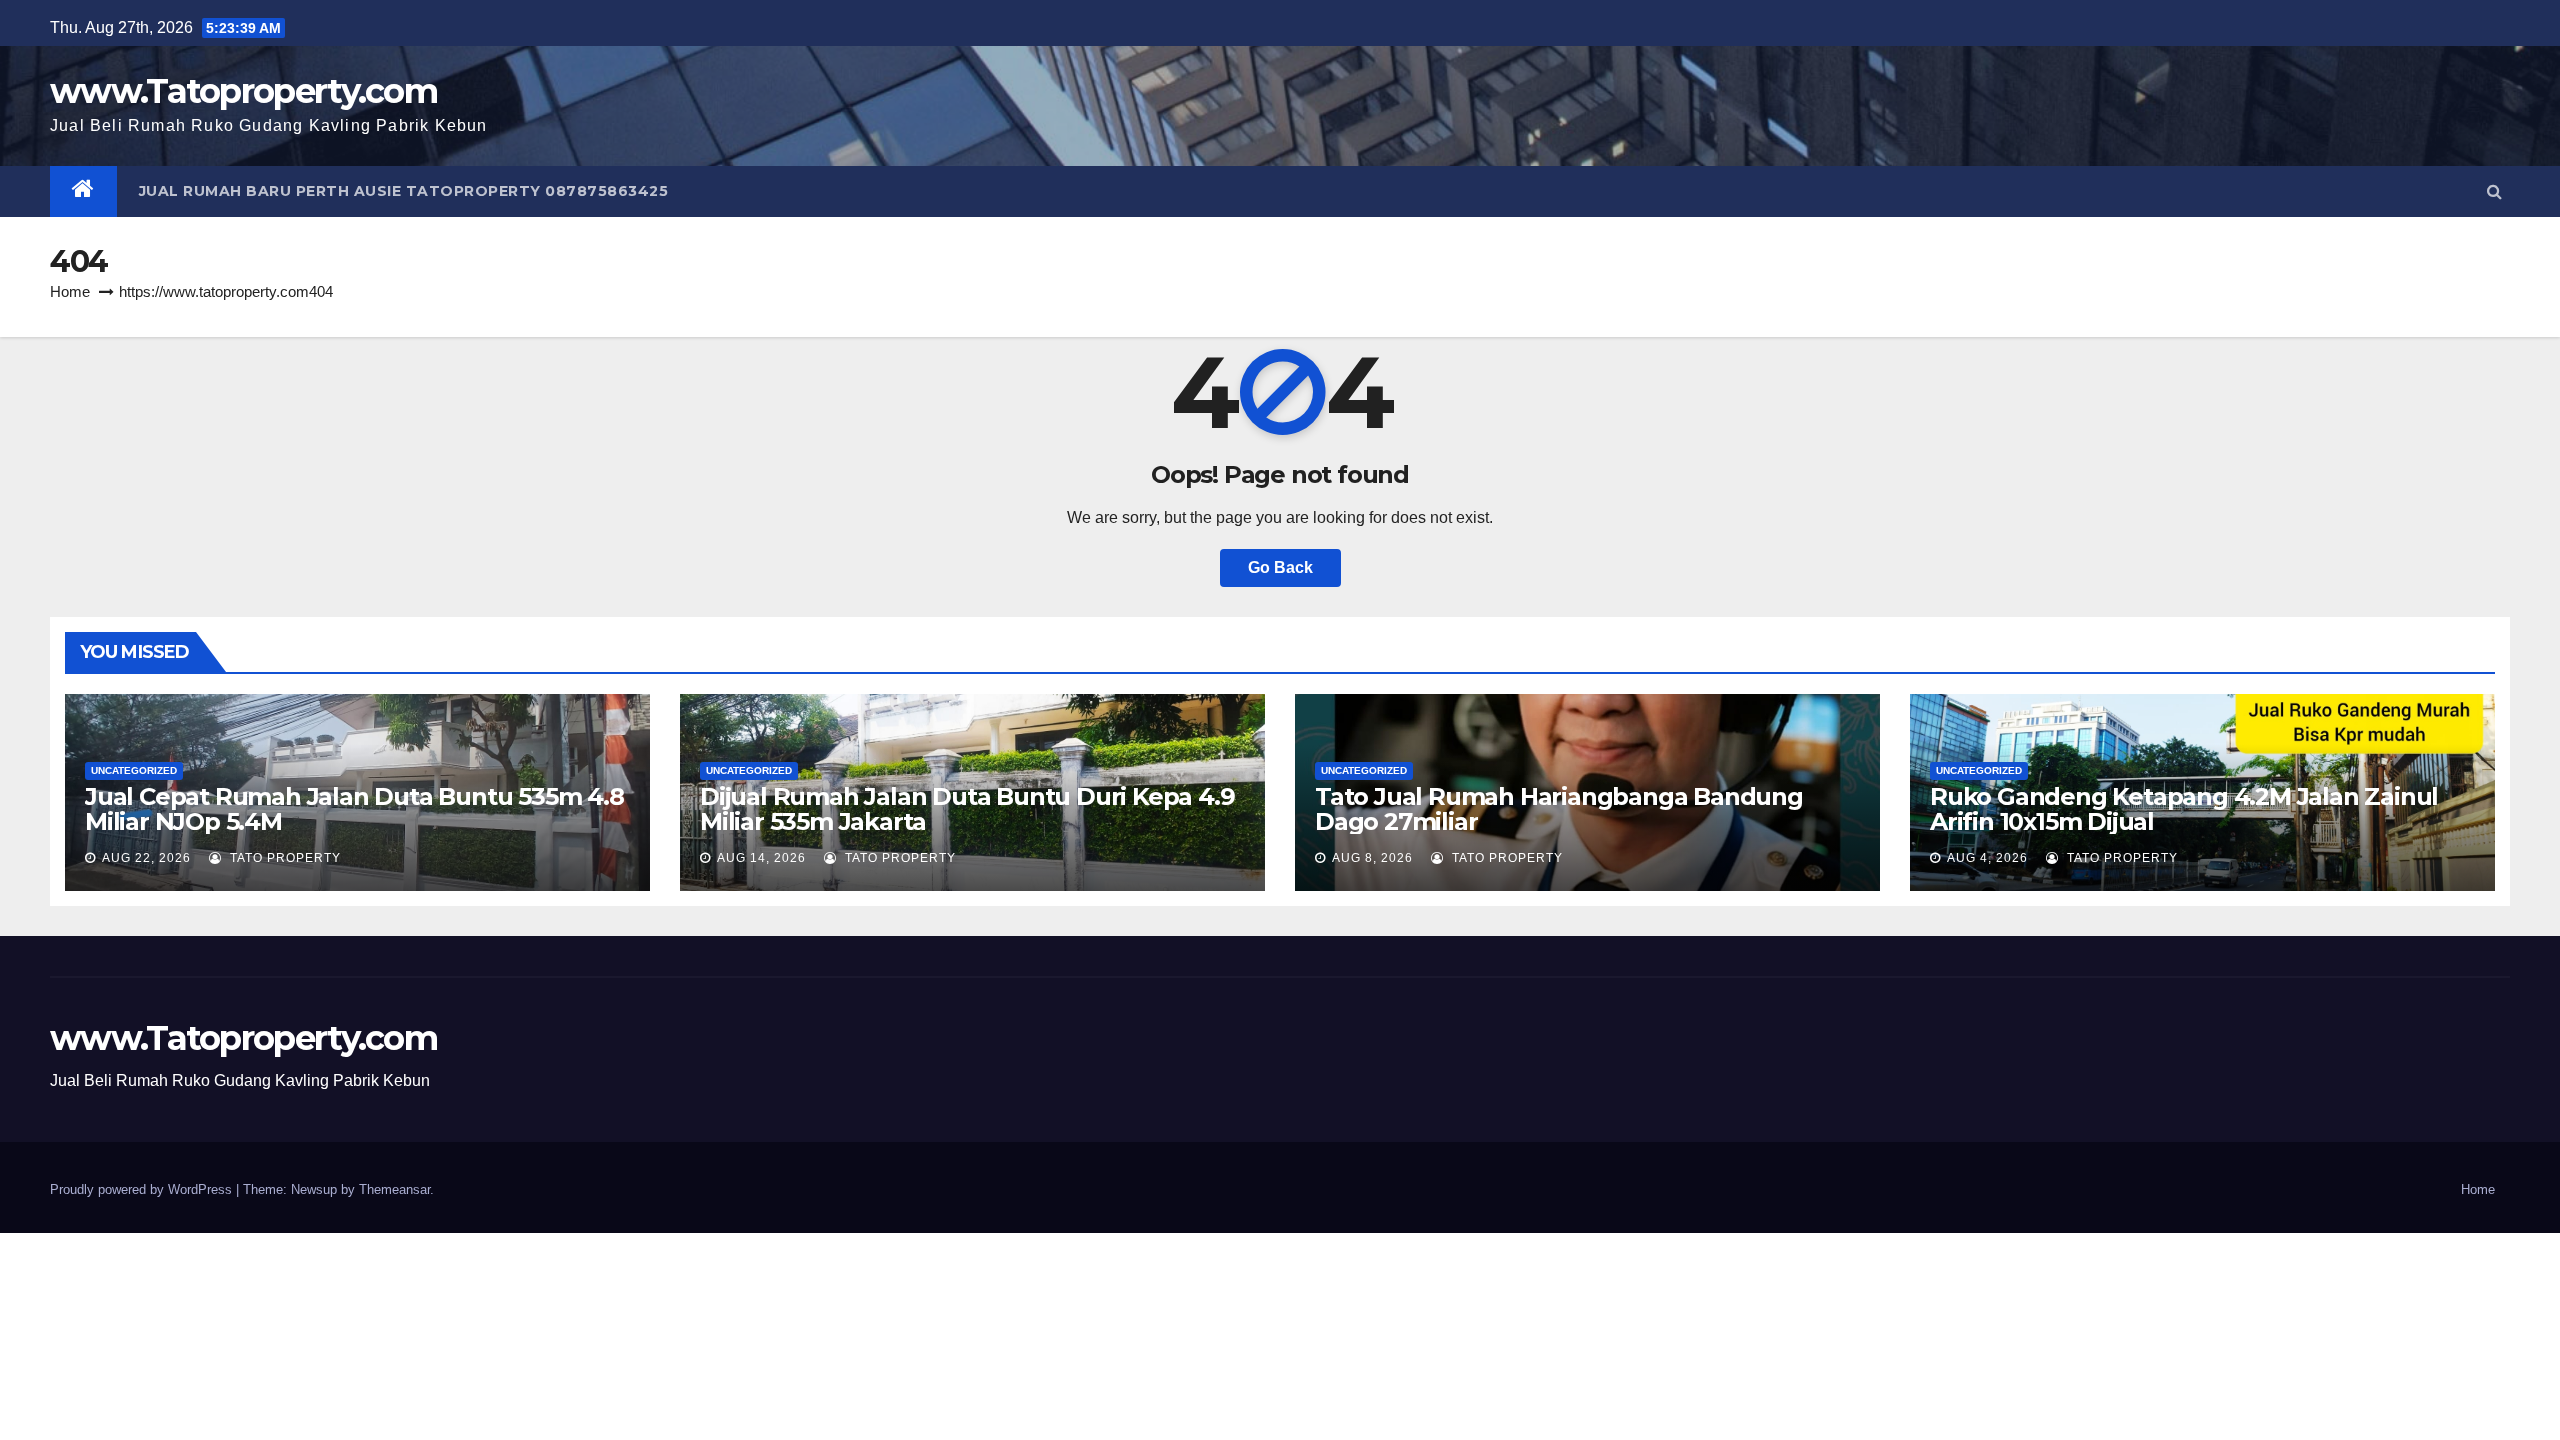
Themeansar (394, 1189)
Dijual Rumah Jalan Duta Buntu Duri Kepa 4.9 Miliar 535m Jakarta (967, 809)
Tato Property (283, 858)
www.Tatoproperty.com (243, 91)
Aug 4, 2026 (1987, 858)
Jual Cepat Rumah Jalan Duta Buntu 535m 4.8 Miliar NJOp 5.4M (354, 809)
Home (70, 291)
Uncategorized (134, 770)
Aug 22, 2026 (146, 858)
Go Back (1280, 567)
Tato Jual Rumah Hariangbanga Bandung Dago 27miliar (1559, 809)
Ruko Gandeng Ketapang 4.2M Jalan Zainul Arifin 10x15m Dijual (2184, 809)
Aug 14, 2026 (761, 858)
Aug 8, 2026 (1372, 858)
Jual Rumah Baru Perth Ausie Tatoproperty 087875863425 (404, 191)
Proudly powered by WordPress (143, 1189)
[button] (2494, 191)
